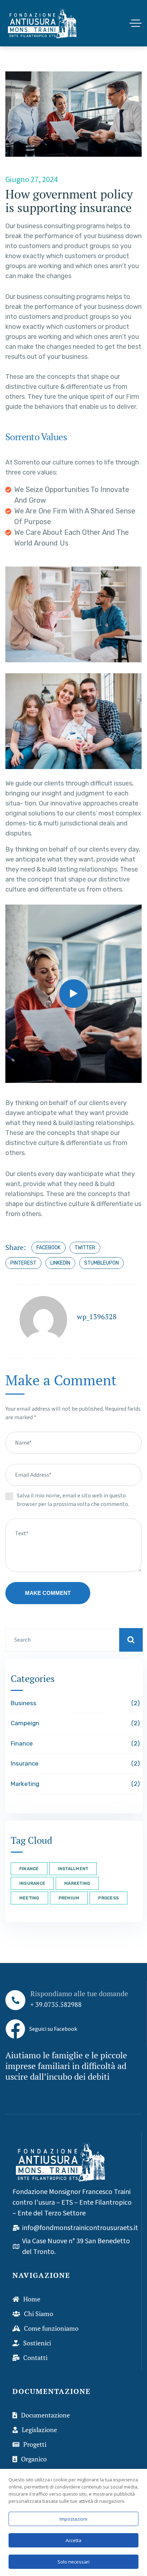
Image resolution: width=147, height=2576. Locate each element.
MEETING (29, 1898)
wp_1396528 (97, 1317)
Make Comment (48, 1593)
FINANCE (29, 1869)
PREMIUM (69, 1898)
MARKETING (77, 1883)
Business (74, 1703)
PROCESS (108, 1898)
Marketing (74, 1784)
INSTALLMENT (73, 1869)
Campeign (74, 1723)
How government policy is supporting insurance (69, 201)
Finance (74, 1743)
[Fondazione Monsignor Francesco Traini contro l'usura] (42, 23)
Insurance (74, 1763)
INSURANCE (32, 1883)
